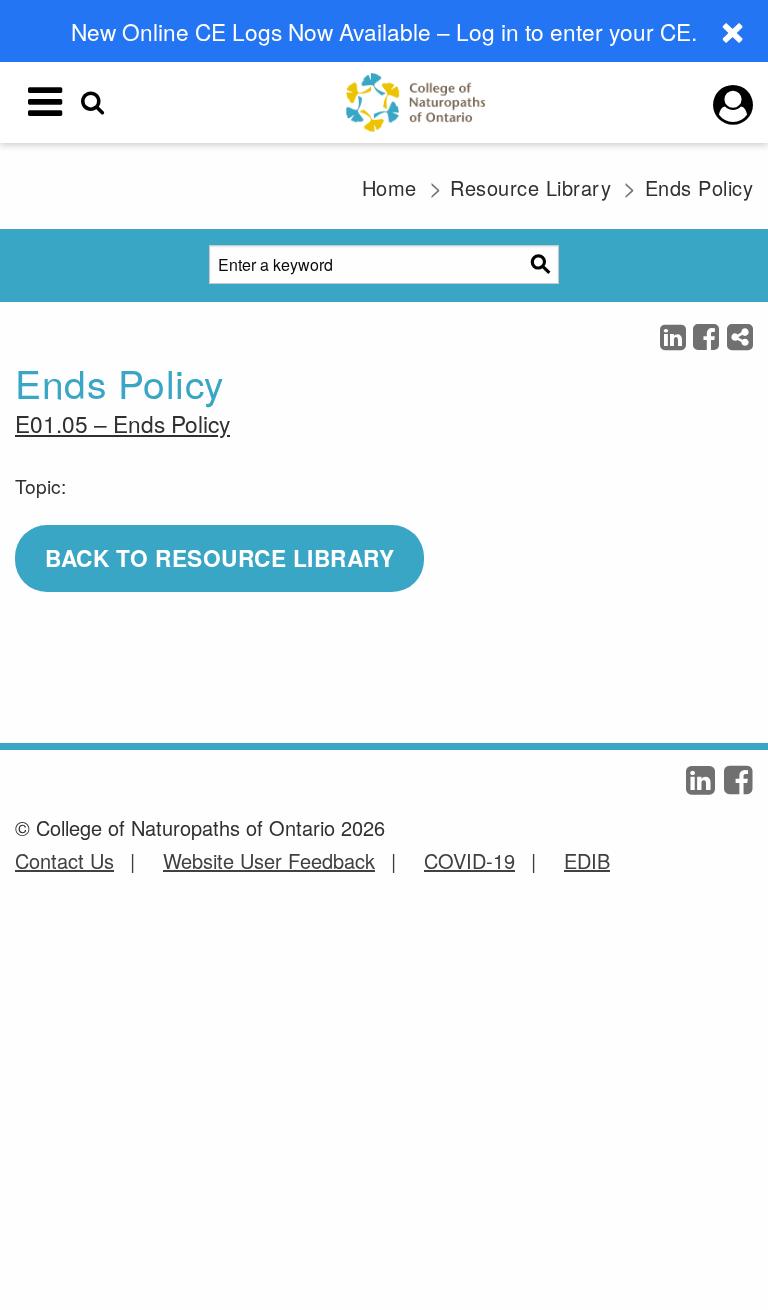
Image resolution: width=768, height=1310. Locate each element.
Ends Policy (699, 187)
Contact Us (64, 860)
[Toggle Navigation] (45, 102)
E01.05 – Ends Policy (122, 423)
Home (389, 187)
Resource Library (530, 187)
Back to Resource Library (219, 557)
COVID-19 (469, 860)
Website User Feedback (269, 860)
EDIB (587, 860)
